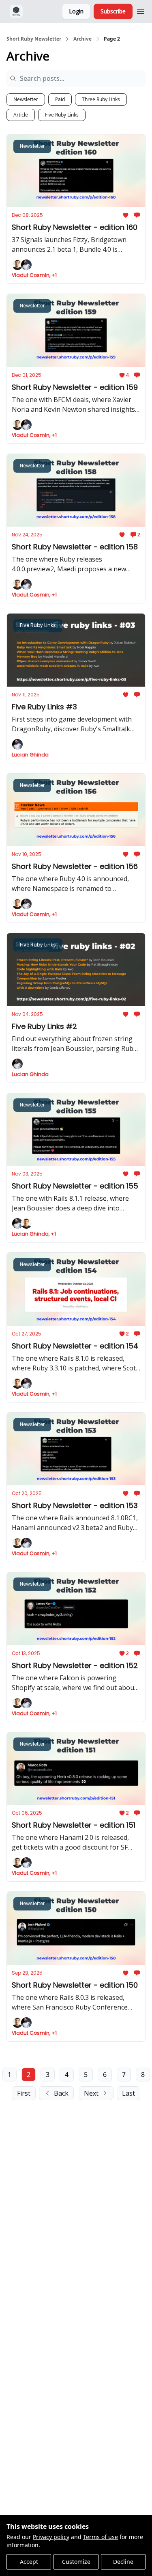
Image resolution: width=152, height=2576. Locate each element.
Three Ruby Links (101, 99)
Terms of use (101, 2537)
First (24, 2093)
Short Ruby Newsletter (34, 39)
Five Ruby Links (62, 115)
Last (128, 2093)
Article (21, 115)
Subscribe (113, 11)
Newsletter (26, 99)
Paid (60, 99)
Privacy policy (51, 2537)
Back (61, 2093)
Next (91, 2093)
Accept (29, 2562)
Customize (76, 2562)
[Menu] (141, 10)
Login (76, 11)
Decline (123, 2562)
